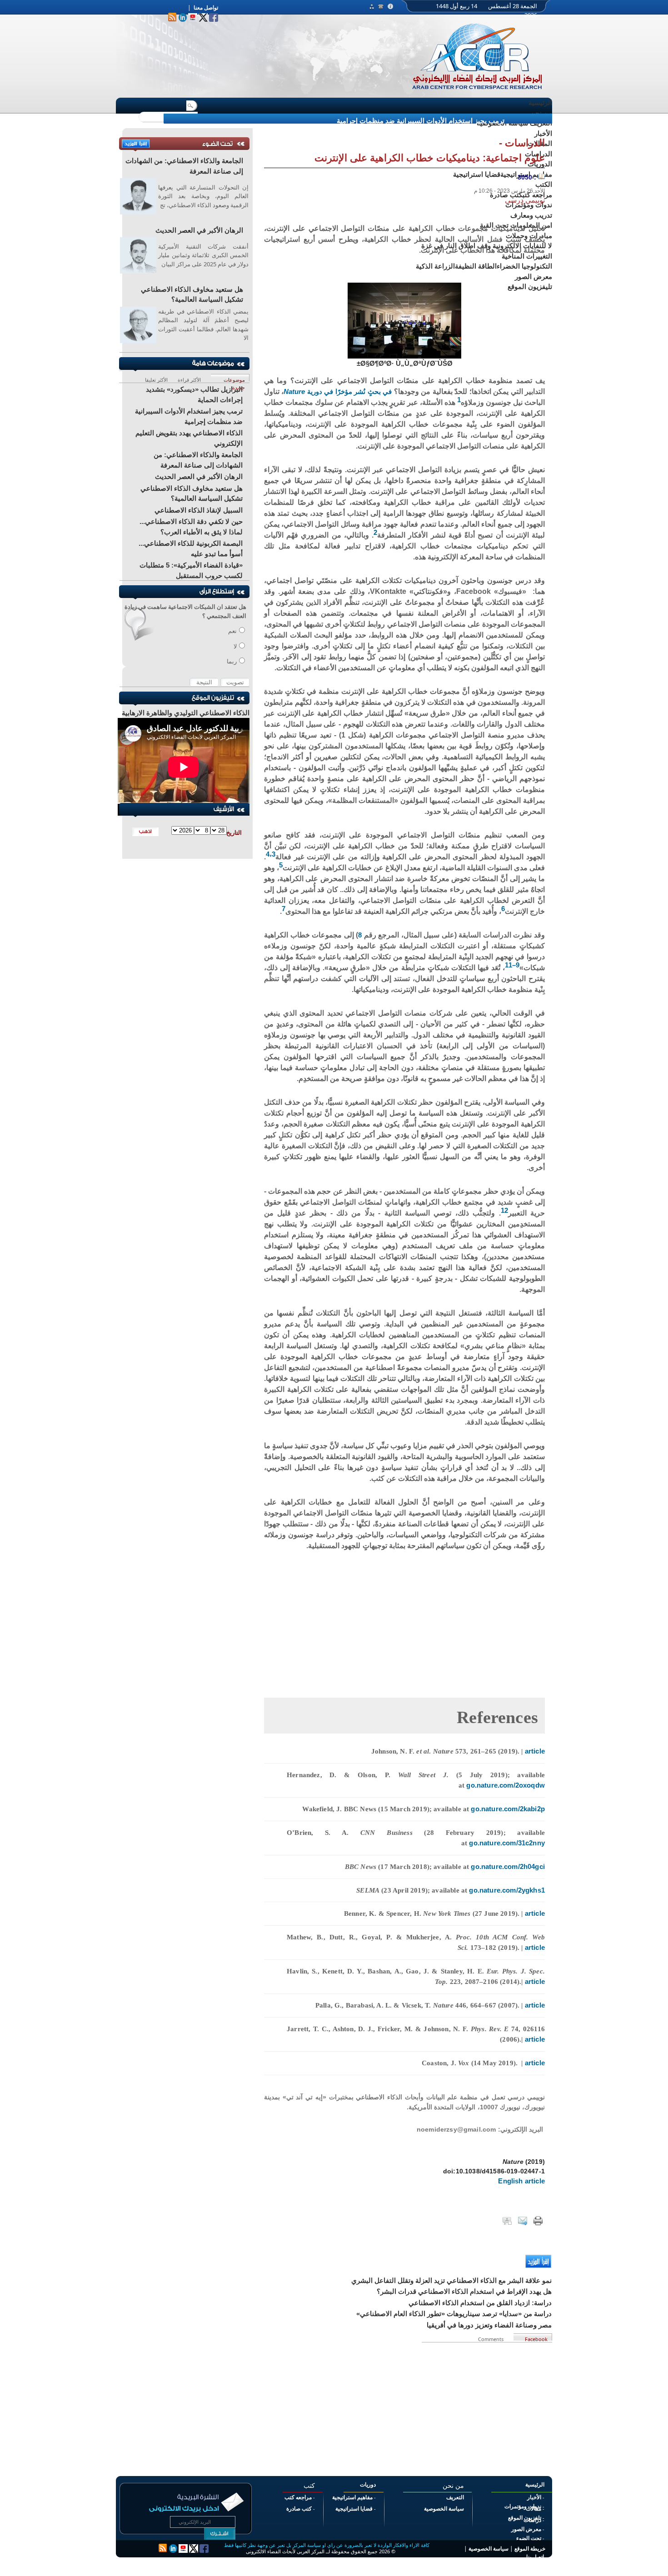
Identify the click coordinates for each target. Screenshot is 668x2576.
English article (521, 2181)
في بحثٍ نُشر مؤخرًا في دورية (338, 391)
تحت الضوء (529, 2538)
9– (516, 965)
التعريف (455, 2497)
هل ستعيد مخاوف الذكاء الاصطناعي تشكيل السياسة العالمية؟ (192, 294)
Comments (492, 2338)
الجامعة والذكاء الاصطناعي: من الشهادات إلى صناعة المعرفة (184, 166)
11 (508, 965)
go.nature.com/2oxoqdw (506, 1785)
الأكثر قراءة (189, 379)
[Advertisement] (404, 1615)
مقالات (533, 2509)
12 (504, 1210)
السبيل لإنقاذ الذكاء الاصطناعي (199, 510)
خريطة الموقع (530, 2549)
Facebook (536, 2338)
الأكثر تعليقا (156, 379)
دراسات (532, 2520)
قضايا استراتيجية (354, 2509)
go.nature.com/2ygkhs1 (507, 1890)
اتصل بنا (535, 2557)
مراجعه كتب (298, 2497)
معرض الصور (526, 2529)
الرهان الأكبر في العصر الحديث (199, 230)
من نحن (541, 113)
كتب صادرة (299, 2509)
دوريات (368, 2485)
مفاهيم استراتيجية (352, 2497)
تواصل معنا (206, 8)
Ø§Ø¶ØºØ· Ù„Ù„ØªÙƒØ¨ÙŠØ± (405, 363)
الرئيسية (540, 102)
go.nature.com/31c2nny (507, 1843)
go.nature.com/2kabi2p (507, 1809)
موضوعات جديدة (234, 379)
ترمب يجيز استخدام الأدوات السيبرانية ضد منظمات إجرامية (421, 121)
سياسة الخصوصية (444, 2509)
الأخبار (534, 2497)
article (535, 1751)
